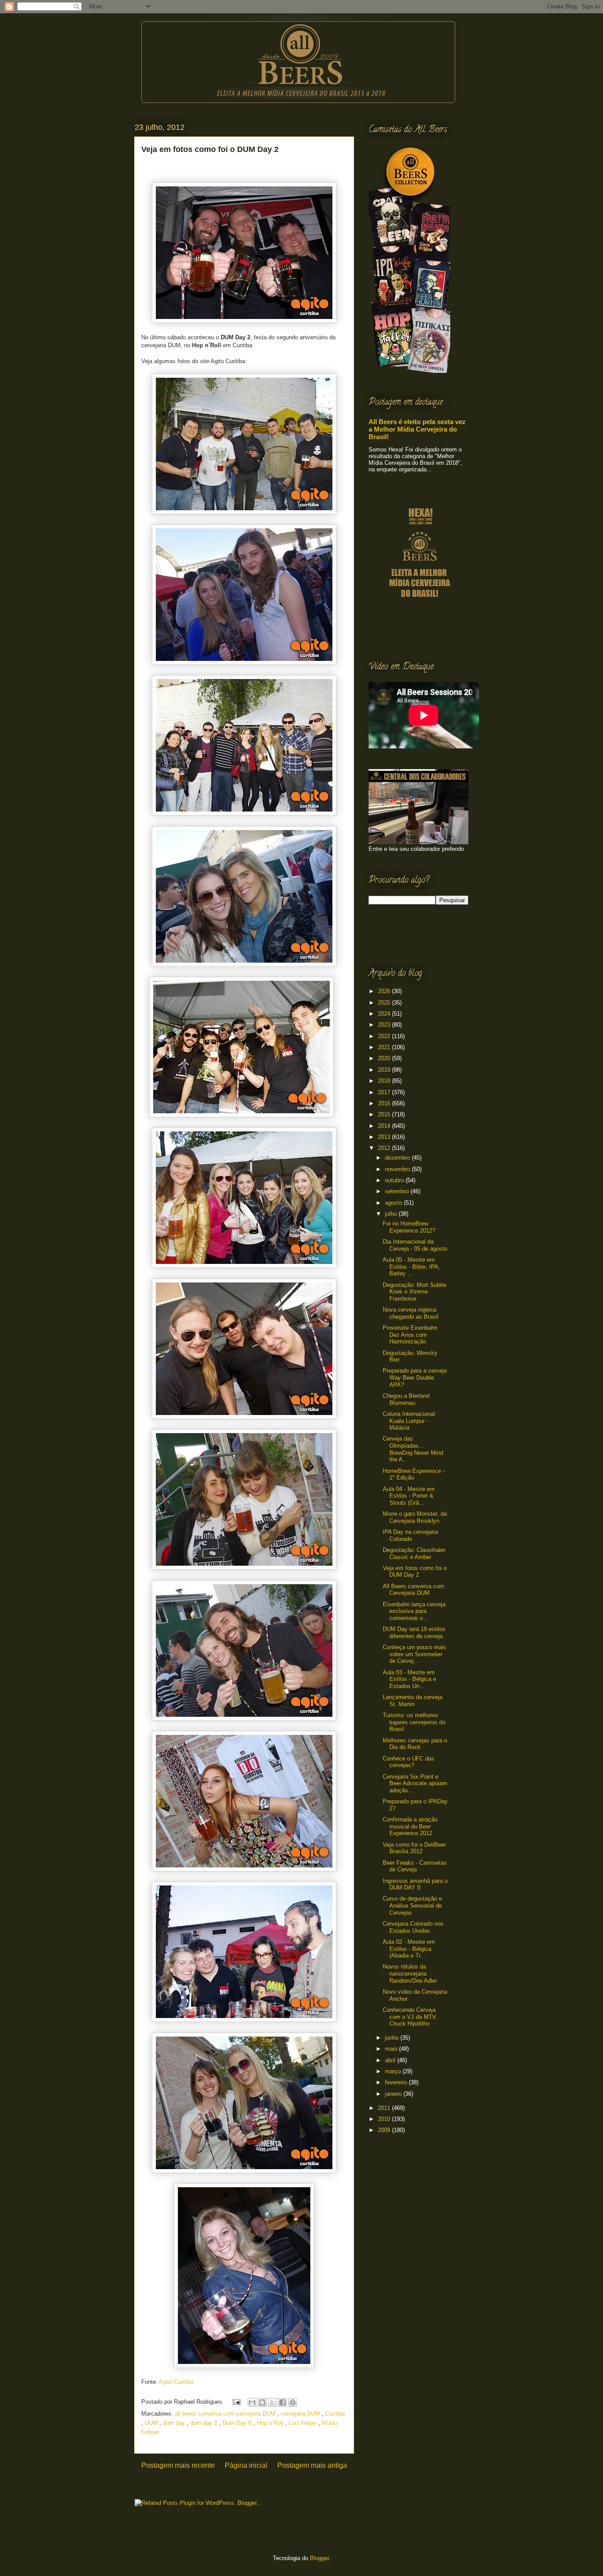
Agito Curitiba (176, 2382)
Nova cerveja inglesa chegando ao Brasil (411, 1313)
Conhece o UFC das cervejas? (409, 1762)
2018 (385, 1081)
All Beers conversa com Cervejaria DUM (413, 1590)
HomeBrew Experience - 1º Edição (414, 1474)
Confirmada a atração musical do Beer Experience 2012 (410, 1826)
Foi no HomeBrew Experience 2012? (409, 1227)
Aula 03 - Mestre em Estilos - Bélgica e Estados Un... (409, 1679)
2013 (385, 1137)
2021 (385, 1047)
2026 (385, 991)
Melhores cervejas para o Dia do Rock (415, 1744)
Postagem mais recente (178, 2465)
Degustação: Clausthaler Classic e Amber (414, 1554)
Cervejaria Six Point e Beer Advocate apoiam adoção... (415, 1783)
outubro (395, 1180)
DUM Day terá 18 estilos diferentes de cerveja (414, 1633)
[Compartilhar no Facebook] (283, 2402)
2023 (385, 1025)
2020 (385, 1058)
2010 (385, 2119)
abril (391, 2060)
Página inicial (246, 2465)
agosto (394, 1203)
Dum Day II (238, 2423)
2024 (385, 1014)
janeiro (394, 2094)
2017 (385, 1092)
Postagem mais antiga (312, 2465)
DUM (152, 2423)
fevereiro (397, 2082)
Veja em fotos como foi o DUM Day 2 (415, 1572)
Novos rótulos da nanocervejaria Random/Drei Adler (410, 1973)
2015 (385, 1114)
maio (392, 2049)
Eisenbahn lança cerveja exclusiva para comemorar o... (414, 1611)
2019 (385, 1070)
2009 (385, 2130)
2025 (385, 1003)
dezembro (398, 1158)
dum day (175, 2423)
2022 (385, 1036)
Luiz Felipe (303, 2423)
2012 (385, 1148)
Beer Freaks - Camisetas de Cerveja (415, 1866)
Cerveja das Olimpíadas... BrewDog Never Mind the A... (413, 1449)
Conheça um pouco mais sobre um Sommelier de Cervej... (415, 1654)
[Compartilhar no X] (272, 2402)
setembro (398, 1191)
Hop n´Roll (271, 2423)
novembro (398, 1169)
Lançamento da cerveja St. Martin (413, 1701)
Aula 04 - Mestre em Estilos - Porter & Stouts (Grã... (409, 1496)
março (394, 2071)
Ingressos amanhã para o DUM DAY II (415, 1884)
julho (392, 1214)
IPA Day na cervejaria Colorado (410, 1535)
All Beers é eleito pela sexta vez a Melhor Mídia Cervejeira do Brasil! (417, 429)
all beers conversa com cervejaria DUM (226, 2414)
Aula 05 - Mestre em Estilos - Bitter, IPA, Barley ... (411, 1267)
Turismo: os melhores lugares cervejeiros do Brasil (414, 1722)
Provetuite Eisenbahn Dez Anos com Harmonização (410, 1335)
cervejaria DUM (301, 2414)
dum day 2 (205, 2423)
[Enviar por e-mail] (252, 2402)
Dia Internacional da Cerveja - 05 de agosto (415, 1245)
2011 (385, 2108)
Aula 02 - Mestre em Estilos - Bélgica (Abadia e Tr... (409, 1949)
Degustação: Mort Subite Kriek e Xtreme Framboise (415, 1292)
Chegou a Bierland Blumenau (406, 1399)
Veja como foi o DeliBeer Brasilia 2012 (414, 1848)
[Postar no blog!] (262, 2402)
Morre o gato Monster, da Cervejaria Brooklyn (415, 1517)
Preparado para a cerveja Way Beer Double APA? (415, 1377)
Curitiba (335, 2414)
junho (393, 2038)
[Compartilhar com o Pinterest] (293, 2402)
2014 (385, 1126)
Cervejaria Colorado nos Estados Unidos (413, 1927)
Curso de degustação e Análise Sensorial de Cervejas (412, 1905)
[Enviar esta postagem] (236, 2402)
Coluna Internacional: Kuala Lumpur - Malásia (410, 1421)
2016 (385, 1103)
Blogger (319, 2558)
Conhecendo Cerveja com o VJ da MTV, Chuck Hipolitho (410, 2017)
